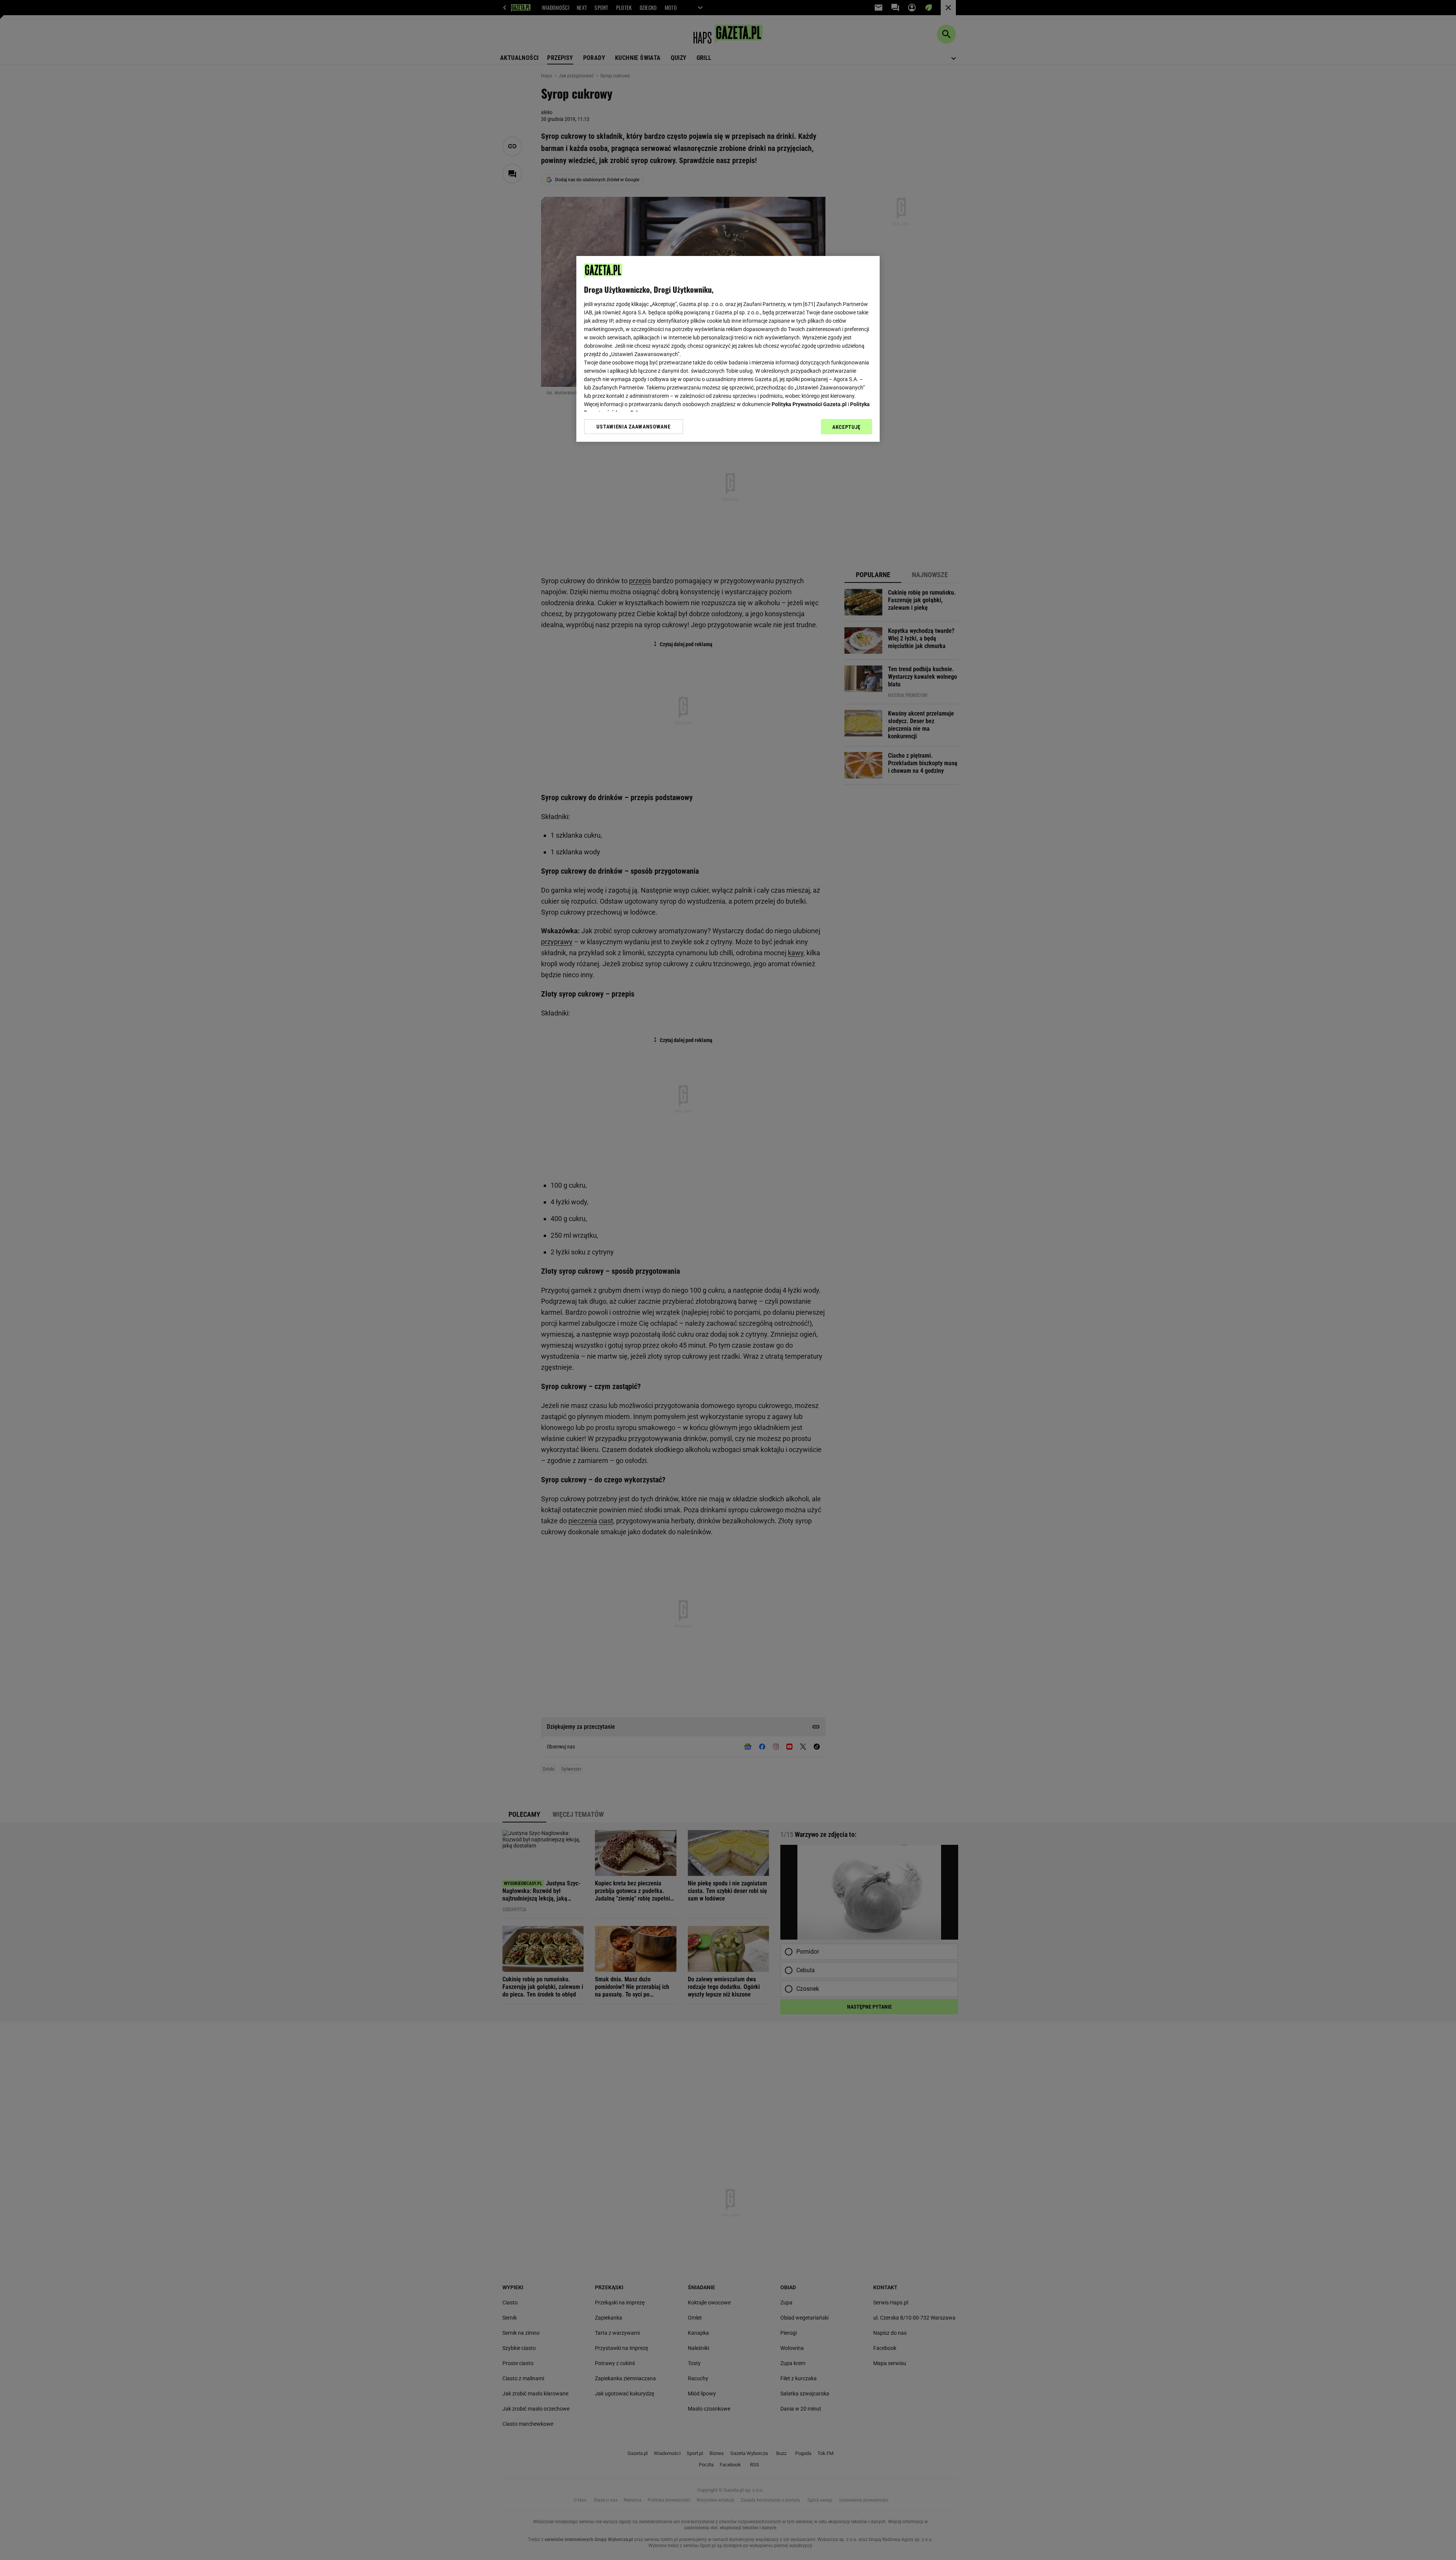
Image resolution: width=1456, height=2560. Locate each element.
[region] (728, 349)
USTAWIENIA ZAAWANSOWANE (633, 427)
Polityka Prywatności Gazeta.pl (809, 404)
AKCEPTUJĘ (846, 427)
